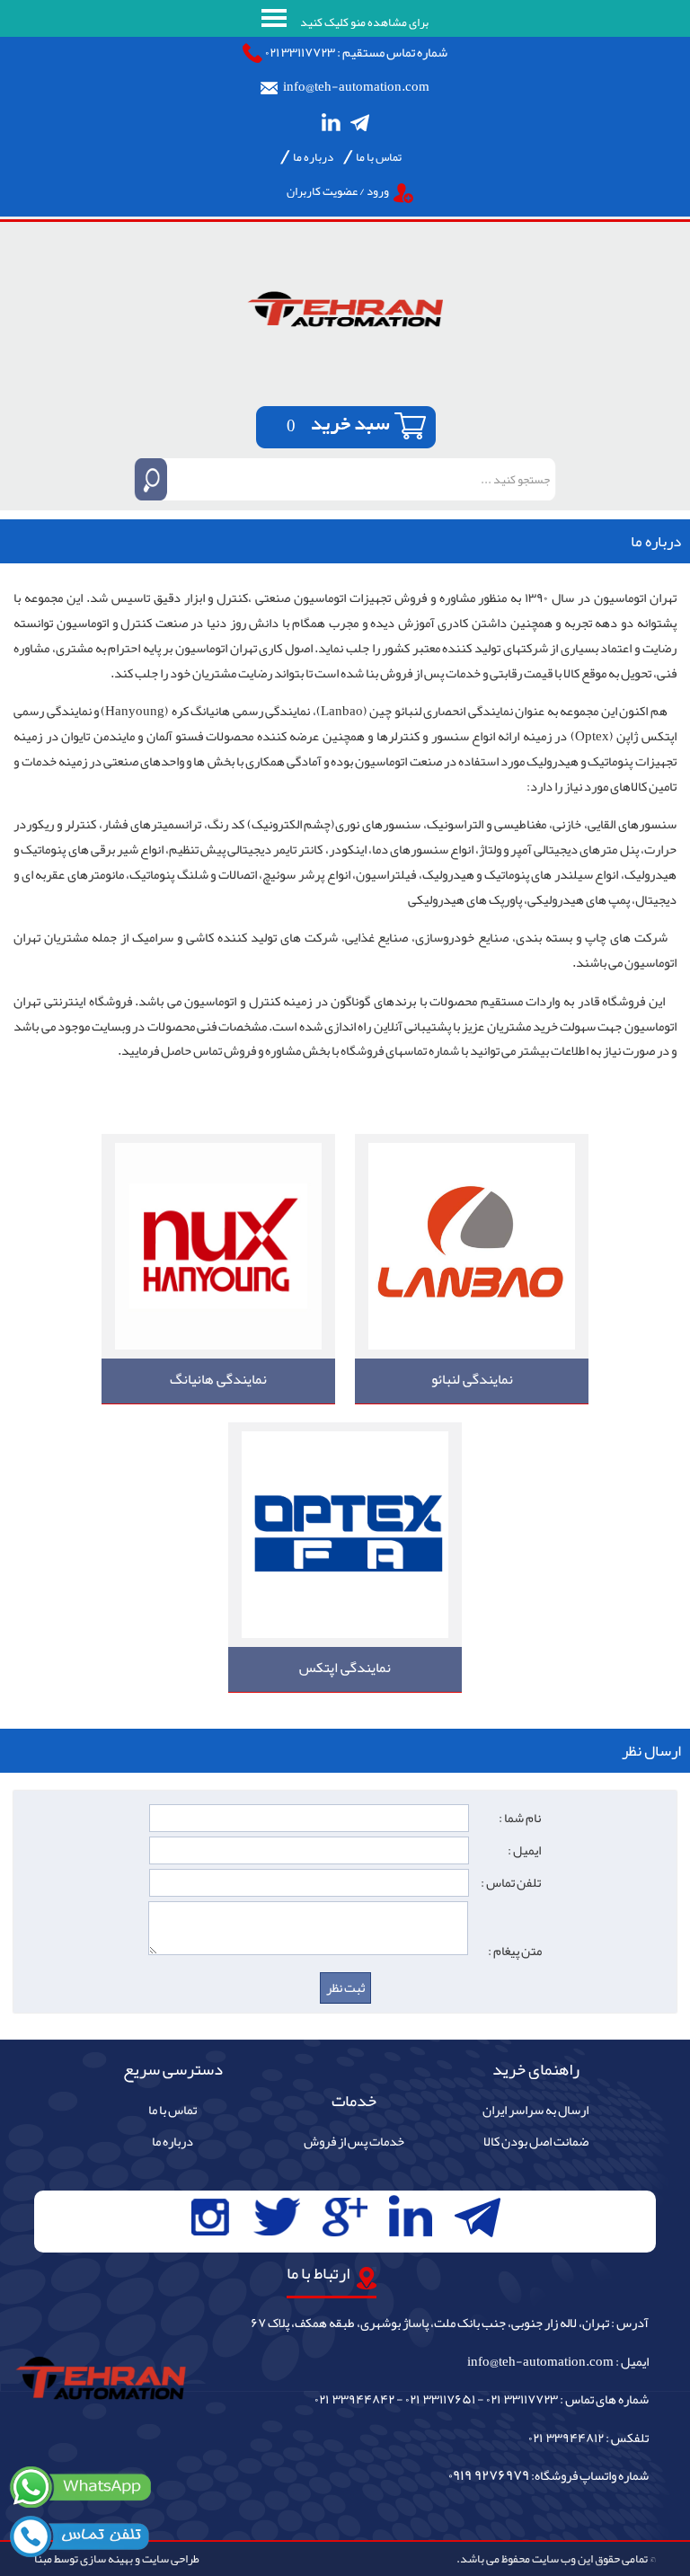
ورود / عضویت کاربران (338, 191)
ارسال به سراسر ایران (535, 2111)
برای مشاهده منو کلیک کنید (363, 22)
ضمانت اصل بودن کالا (536, 2142)
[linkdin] (331, 122)
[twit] (276, 2217)
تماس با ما (379, 157)
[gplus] (345, 2217)
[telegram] (360, 122)
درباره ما (313, 157)
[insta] (210, 2217)
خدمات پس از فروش (354, 2142)
